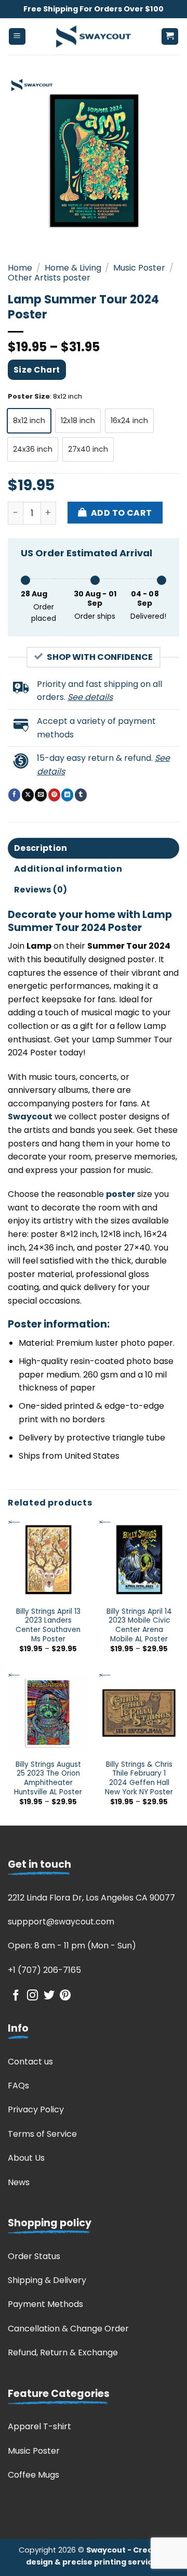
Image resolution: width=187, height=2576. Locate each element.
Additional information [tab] (68, 869)
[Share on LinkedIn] (67, 795)
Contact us (30, 2062)
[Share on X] (28, 795)
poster (121, 1194)
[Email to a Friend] (41, 795)
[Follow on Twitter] (49, 1996)
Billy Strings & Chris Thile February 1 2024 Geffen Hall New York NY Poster (139, 1778)
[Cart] (170, 37)
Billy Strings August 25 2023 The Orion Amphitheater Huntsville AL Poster (48, 1778)
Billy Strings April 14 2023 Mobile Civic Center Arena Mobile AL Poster (139, 1625)
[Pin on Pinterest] (54, 795)
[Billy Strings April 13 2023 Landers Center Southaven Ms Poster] (48, 1560)
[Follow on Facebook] (16, 1996)
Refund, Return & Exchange (63, 2352)
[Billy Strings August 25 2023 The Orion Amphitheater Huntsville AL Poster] (48, 1713)
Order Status (34, 2256)
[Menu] (17, 37)
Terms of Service (42, 2134)
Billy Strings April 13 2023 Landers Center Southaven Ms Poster (48, 1625)
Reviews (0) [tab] (41, 890)
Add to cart (122, 513)
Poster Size (29, 397)
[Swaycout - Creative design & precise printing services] (94, 36)
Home (20, 268)
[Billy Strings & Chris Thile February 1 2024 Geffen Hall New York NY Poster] (139, 1713)
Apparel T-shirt (39, 2426)
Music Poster (139, 268)
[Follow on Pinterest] (65, 1996)
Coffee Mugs (34, 2475)
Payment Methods (45, 2304)
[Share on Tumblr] (81, 795)
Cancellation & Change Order (68, 2329)
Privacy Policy (36, 2109)
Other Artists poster (49, 278)
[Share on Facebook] (14, 795)
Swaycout (30, 1117)
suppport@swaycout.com (61, 1922)
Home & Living (73, 268)
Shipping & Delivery (47, 2280)
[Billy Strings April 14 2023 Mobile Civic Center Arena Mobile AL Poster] (139, 1560)
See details (90, 697)
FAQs (18, 2086)
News (19, 2182)
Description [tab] (41, 848)
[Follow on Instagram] (32, 1996)
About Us (26, 2158)
